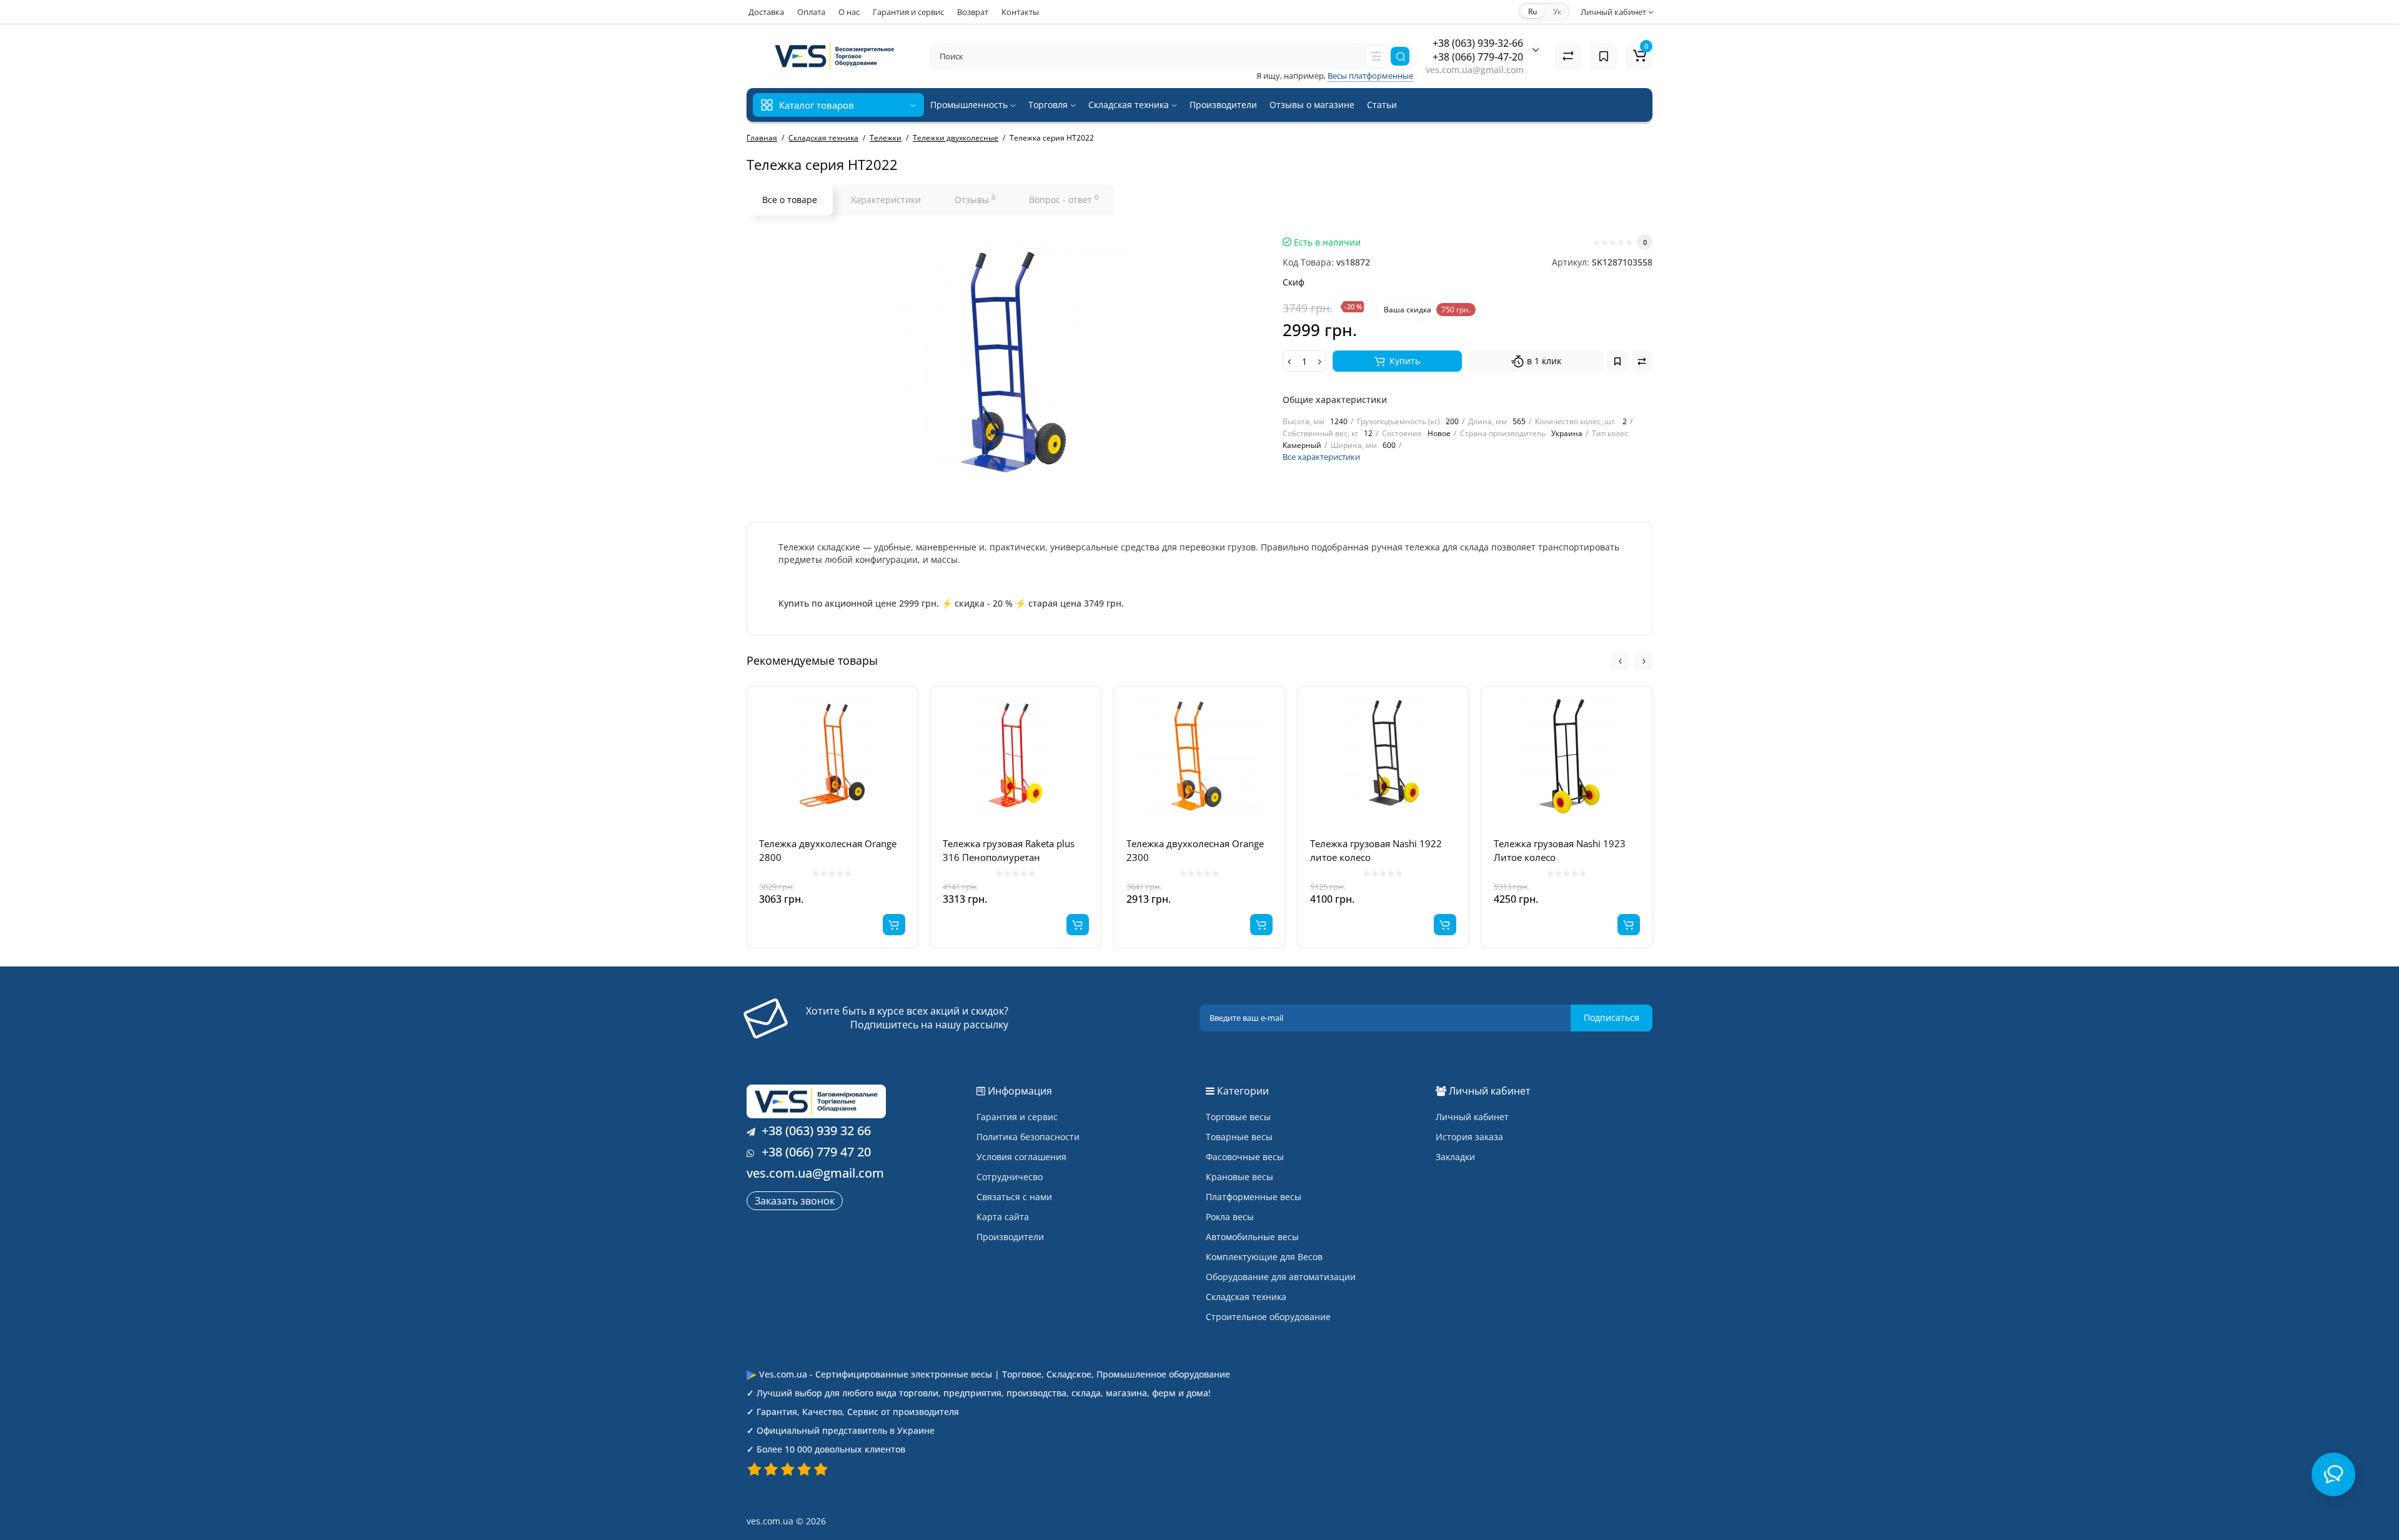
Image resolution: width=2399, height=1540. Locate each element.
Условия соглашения (1021, 1157)
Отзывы (975, 199)
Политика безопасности (1028, 1137)
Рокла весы (1230, 1217)
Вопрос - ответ (1064, 199)
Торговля (1049, 105)
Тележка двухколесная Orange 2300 (1195, 850)
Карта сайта (1003, 1217)
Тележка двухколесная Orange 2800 (828, 850)
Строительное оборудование (1268, 1317)
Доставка (766, 12)
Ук (1557, 12)
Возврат (973, 12)
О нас (849, 12)
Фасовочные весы (1245, 1157)
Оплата (811, 12)
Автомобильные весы (1252, 1237)
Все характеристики (1321, 457)
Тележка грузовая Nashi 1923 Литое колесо (1560, 850)
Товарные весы (1239, 1137)
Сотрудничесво (1010, 1177)
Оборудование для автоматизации (1281, 1277)
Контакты (1020, 12)
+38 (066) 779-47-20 (1478, 57)
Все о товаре (790, 200)
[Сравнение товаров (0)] (1568, 56)
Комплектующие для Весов (1264, 1257)
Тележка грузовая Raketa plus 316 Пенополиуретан (1009, 850)
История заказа (1469, 1137)
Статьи (1382, 105)
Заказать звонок (795, 1201)
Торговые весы (1238, 1117)
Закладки (1455, 1157)
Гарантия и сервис (908, 12)
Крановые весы (1239, 1177)
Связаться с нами (1014, 1197)
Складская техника (1130, 105)
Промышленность (970, 105)
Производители (1223, 105)
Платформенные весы (1254, 1197)
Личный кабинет (1472, 1117)
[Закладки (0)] (1604, 56)
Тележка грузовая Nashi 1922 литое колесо (1376, 850)
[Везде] (1376, 56)
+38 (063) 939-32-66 (1478, 43)
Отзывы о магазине (1312, 105)
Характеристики (886, 200)
